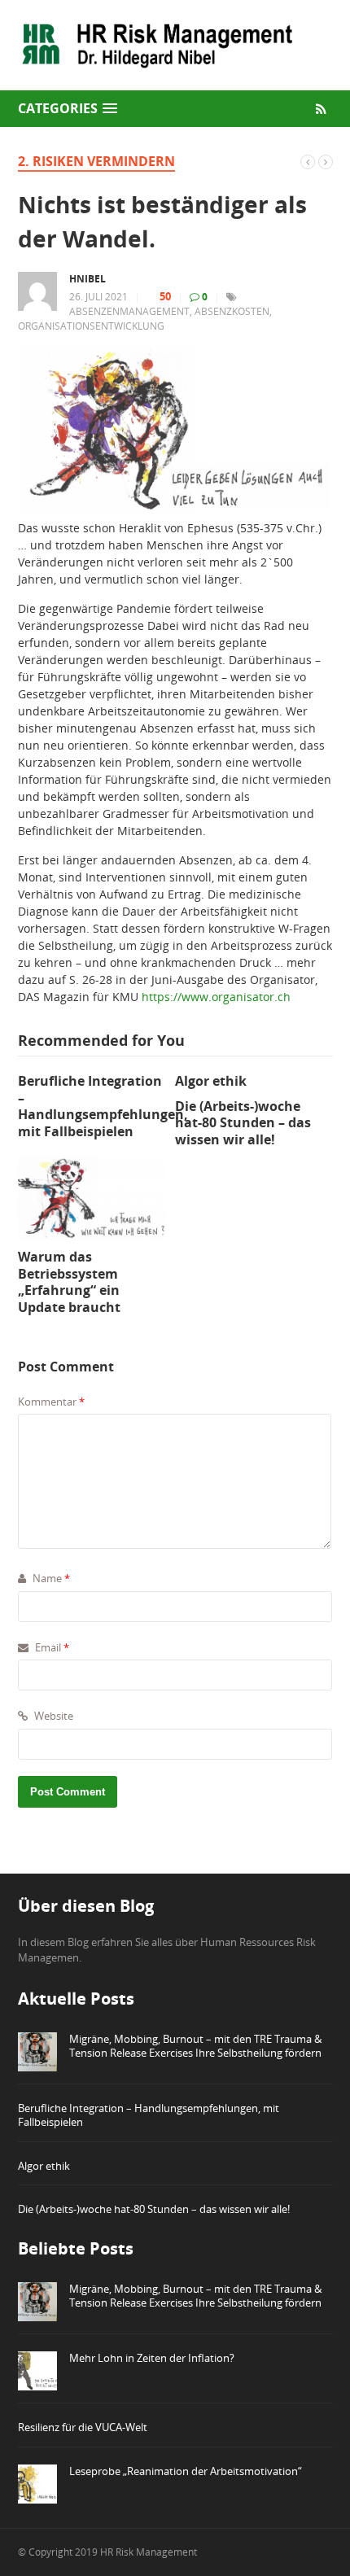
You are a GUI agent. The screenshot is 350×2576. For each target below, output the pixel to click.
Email (51, 1647)
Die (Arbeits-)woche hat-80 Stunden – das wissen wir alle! (154, 2209)
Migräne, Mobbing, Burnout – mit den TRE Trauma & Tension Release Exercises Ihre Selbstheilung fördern (195, 2046)
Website (52, 1716)
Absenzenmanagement (129, 311)
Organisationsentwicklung (91, 326)
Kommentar (51, 1402)
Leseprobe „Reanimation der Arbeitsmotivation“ (186, 2471)
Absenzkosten (232, 311)
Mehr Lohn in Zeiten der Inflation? (152, 2358)
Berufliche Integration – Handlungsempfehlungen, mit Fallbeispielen (149, 2115)
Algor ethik (44, 2166)
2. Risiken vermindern (96, 161)
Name (50, 1578)
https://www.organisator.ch (216, 997)
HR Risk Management (149, 2552)
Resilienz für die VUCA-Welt (83, 2427)
